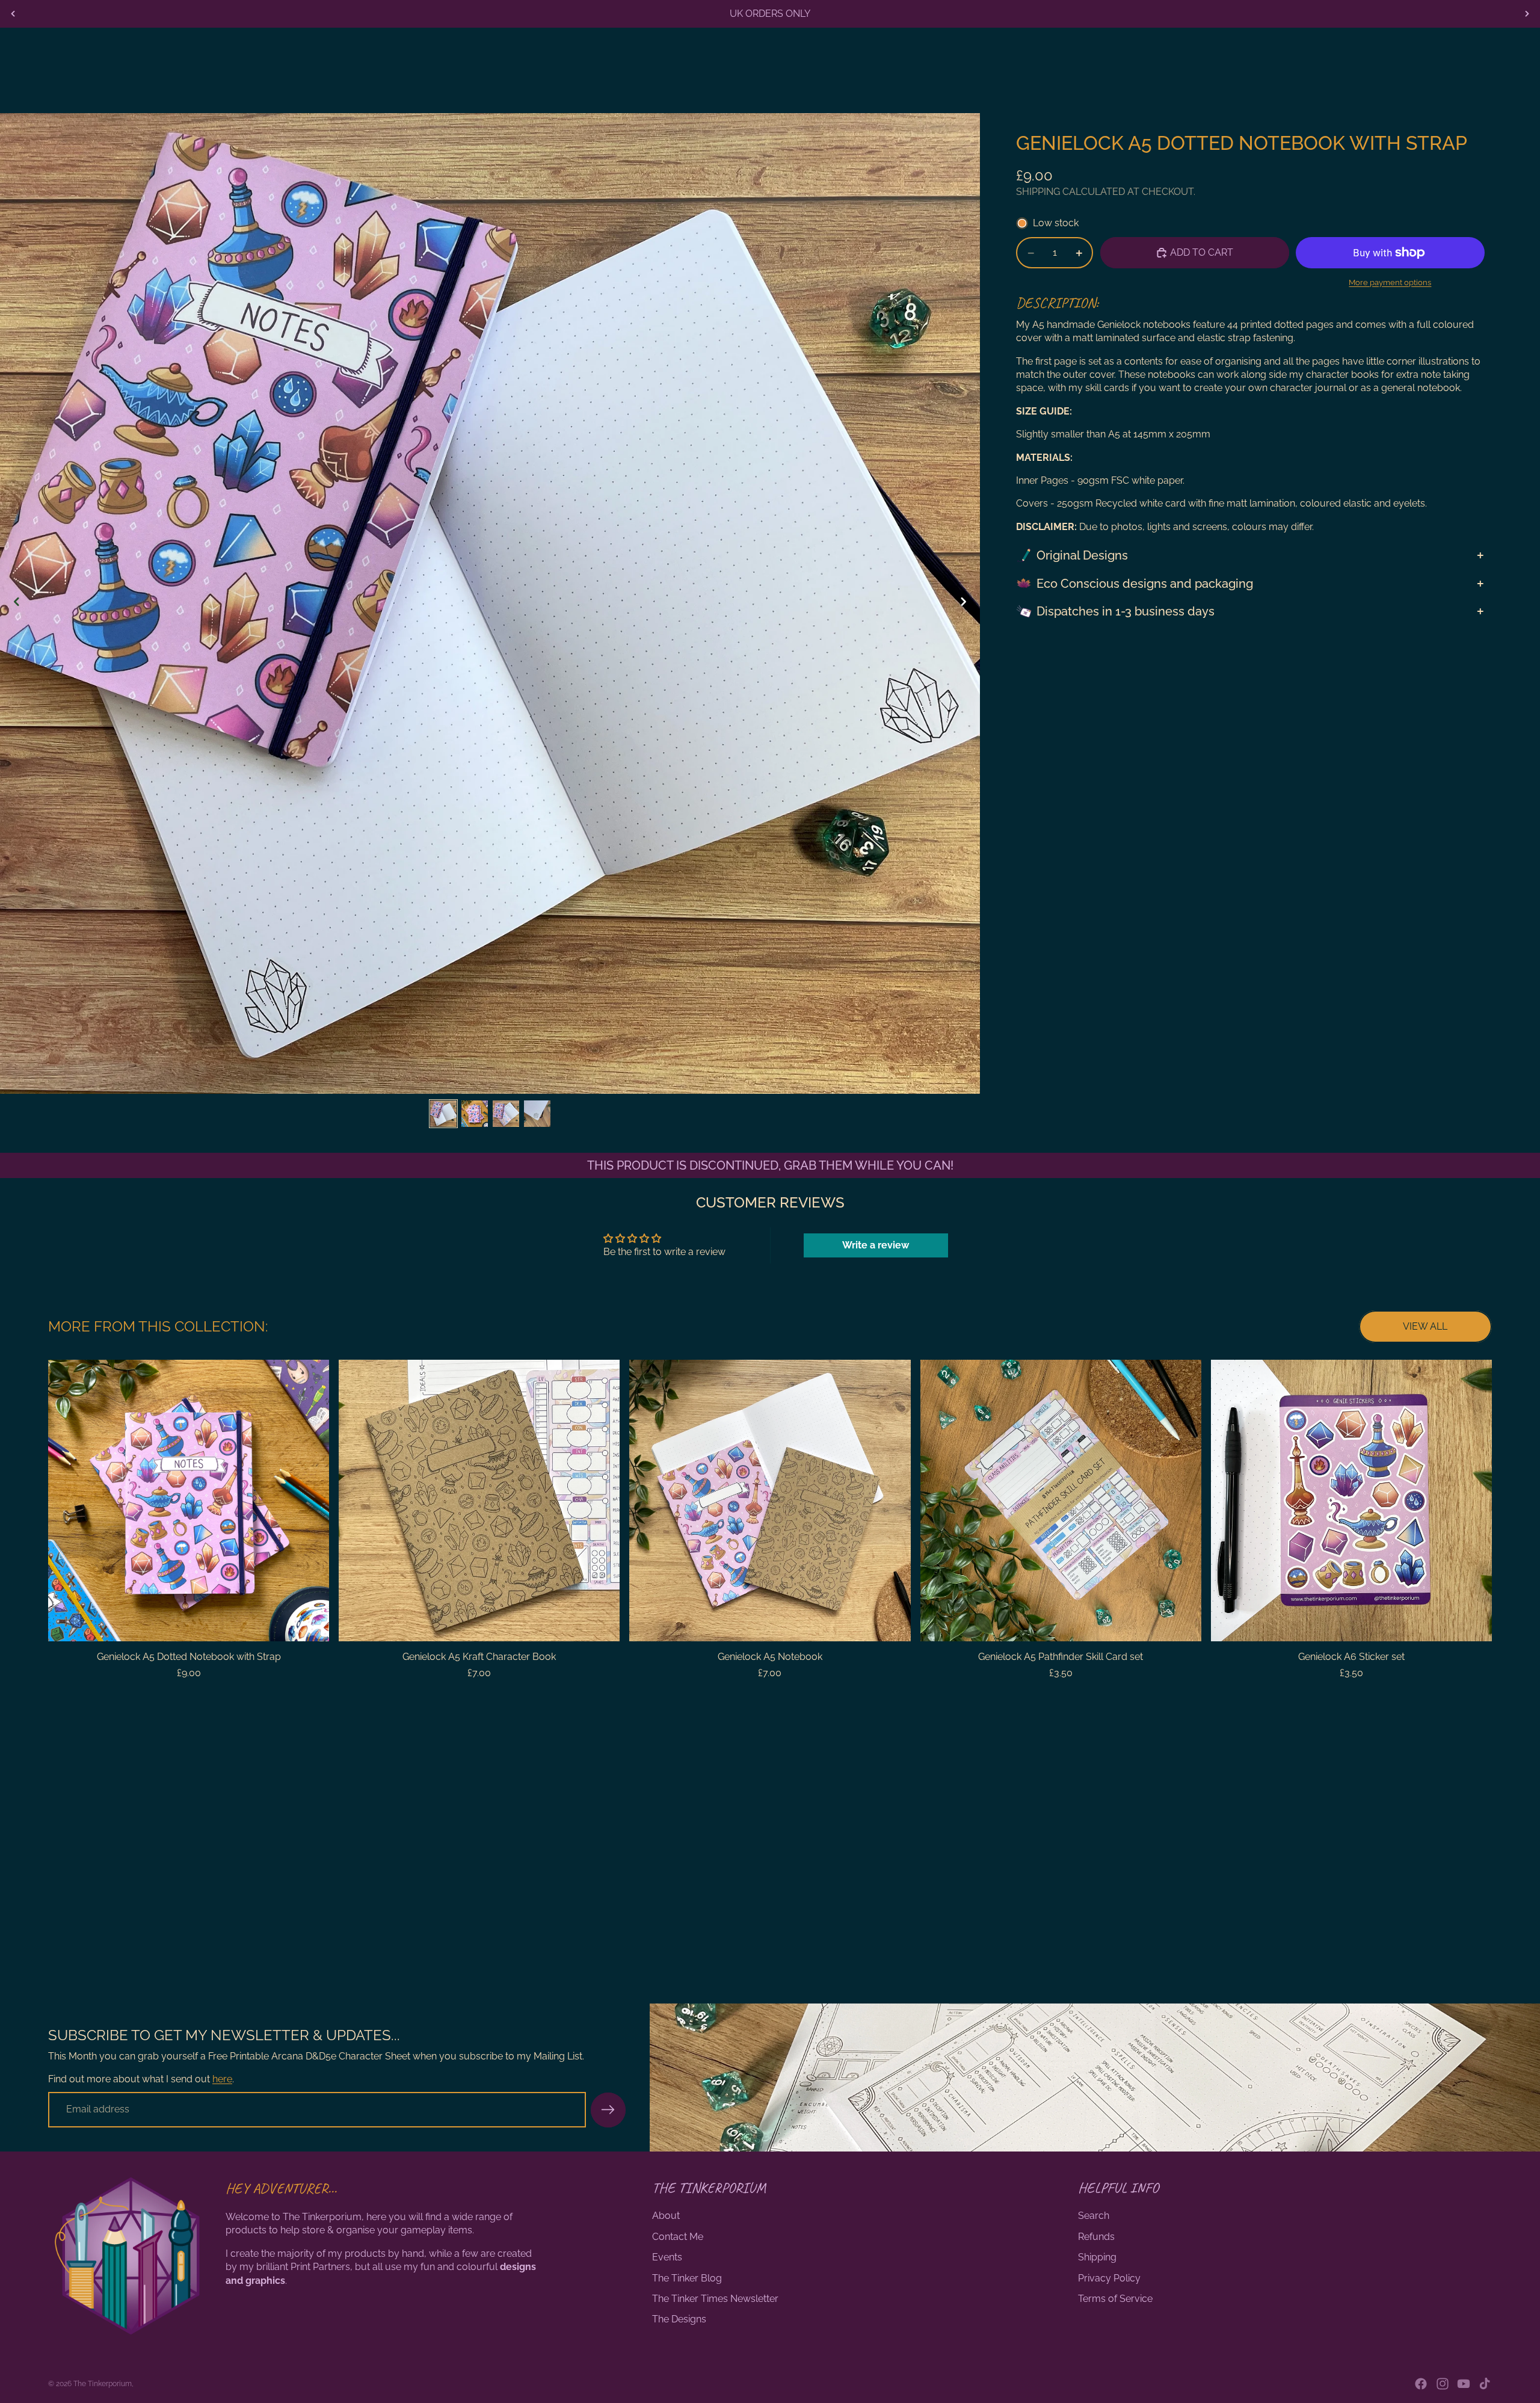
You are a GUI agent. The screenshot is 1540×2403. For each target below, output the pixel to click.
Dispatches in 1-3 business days (1126, 611)
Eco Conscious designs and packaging (1145, 584)
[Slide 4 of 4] (537, 1114)
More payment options (1390, 282)
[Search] (1456, 62)
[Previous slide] (13, 14)
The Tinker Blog (687, 2278)
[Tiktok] (1485, 2384)
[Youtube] (1464, 2384)
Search (1094, 2216)
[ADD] (310, 1623)
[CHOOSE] (892, 1623)
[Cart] (1508, 62)
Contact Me (678, 2237)
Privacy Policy (1109, 2278)
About (666, 2216)
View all (1425, 1326)
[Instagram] (1443, 2384)
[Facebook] (1421, 2384)
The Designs (679, 2319)
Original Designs (1082, 555)
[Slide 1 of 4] (443, 1114)
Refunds (1096, 2237)
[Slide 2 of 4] (475, 1114)
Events (667, 2257)
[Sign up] (608, 2110)
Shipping (1097, 2257)
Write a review (876, 1245)
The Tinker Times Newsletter (715, 2299)
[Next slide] (1527, 14)
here (222, 2079)
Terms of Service (1115, 2299)
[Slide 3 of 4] (506, 1114)
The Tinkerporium (103, 2384)
